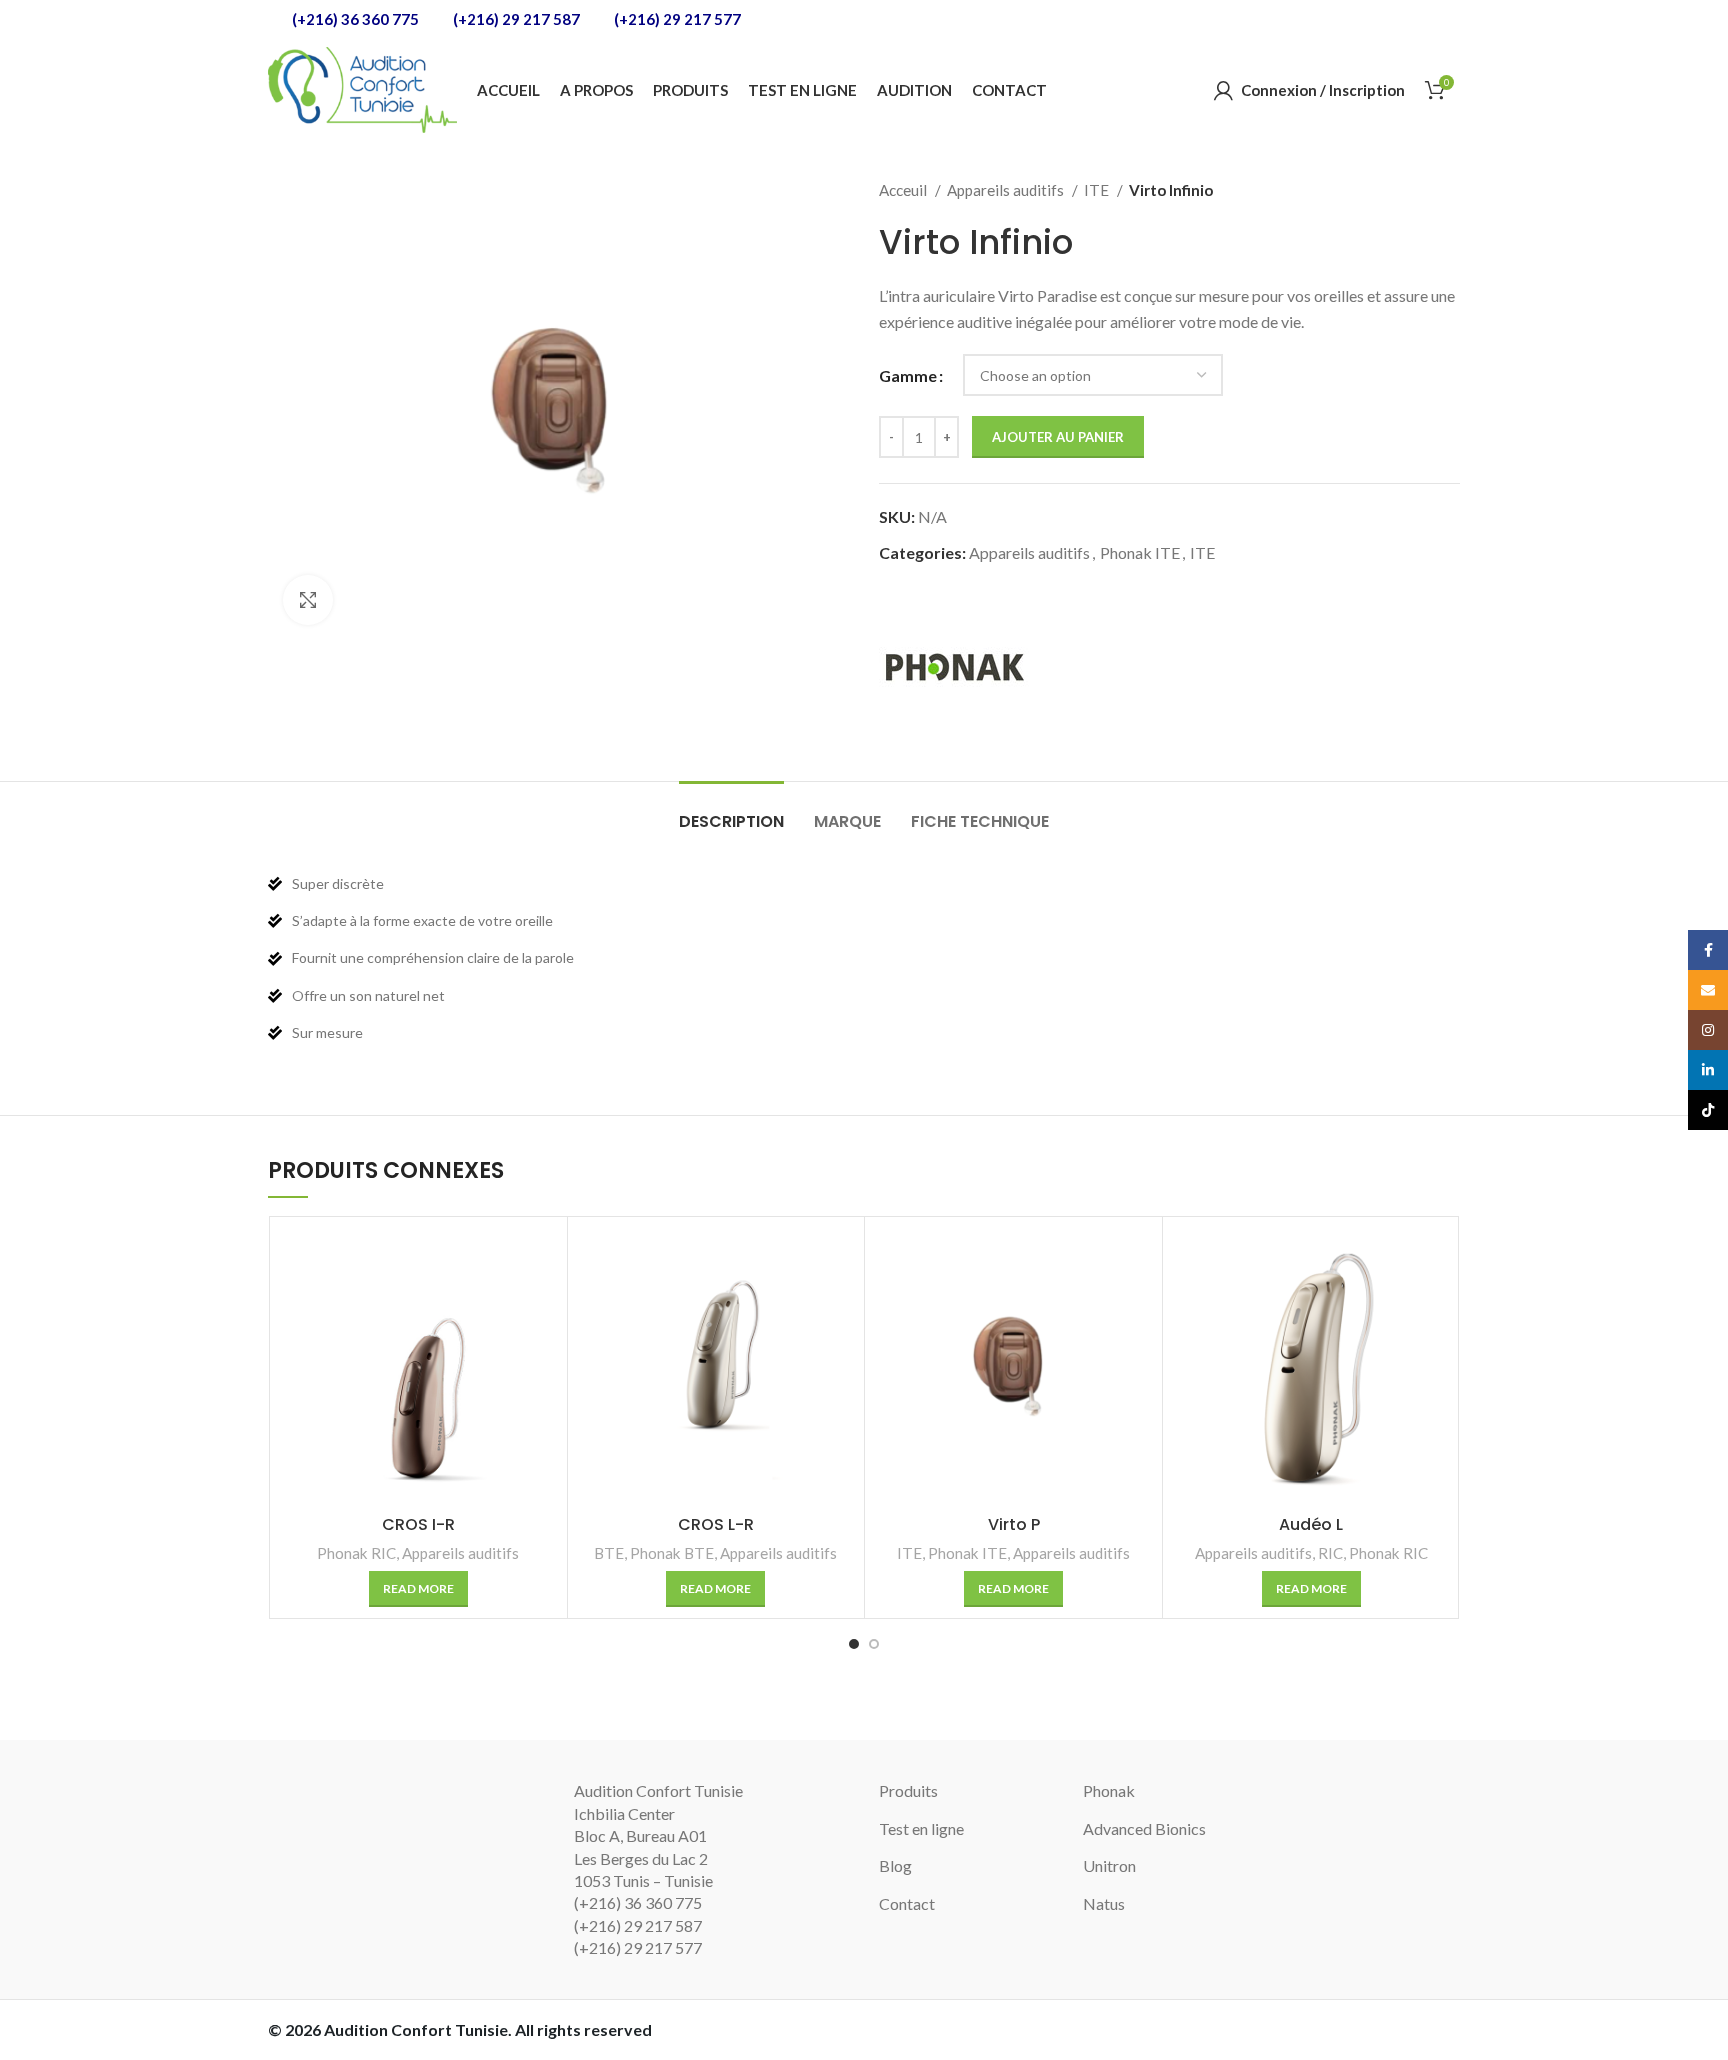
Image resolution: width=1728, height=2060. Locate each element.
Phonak (1109, 1790)
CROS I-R (418, 1524)
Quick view (542, 1259)
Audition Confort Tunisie (416, 2029)
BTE (609, 1553)
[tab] (731, 811)
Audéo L (1311, 1524)
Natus (1104, 1903)
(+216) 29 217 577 (676, 19)
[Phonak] (954, 666)
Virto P (1014, 1524)
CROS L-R (716, 1524)
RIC (1330, 1553)
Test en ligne (921, 1828)
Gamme (908, 375)
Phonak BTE (672, 1553)
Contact (907, 1903)
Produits (908, 1790)
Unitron (1109, 1865)
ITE (1098, 190)
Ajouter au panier (1058, 437)
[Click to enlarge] (308, 600)
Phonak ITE (1140, 552)
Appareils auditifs (1007, 190)
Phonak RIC (356, 1553)
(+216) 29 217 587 (515, 19)
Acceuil (904, 190)
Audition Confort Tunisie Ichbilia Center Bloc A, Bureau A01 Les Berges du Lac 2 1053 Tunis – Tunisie (658, 1835)
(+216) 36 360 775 (354, 19)
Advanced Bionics (1144, 1828)
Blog (895, 1865)
